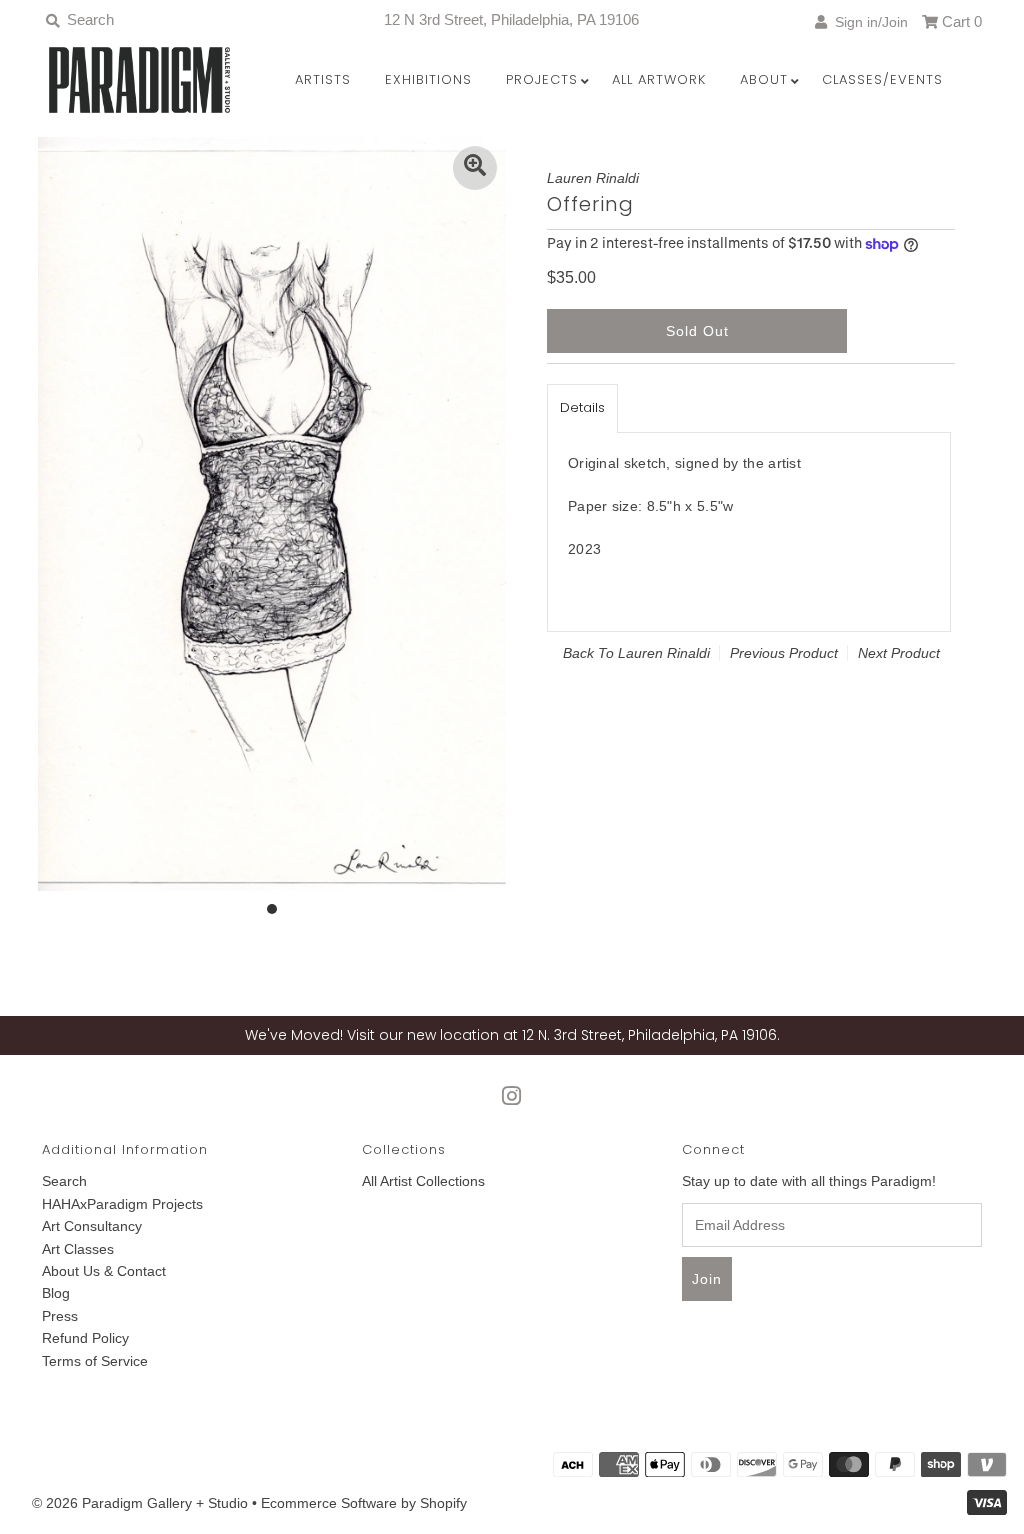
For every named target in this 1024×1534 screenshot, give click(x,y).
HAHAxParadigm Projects (122, 1204)
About (764, 79)
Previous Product (784, 653)
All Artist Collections (423, 1181)
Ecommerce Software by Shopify (364, 1503)
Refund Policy (85, 1338)
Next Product (899, 653)
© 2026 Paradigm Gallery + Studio (140, 1503)
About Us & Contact (104, 1271)
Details (582, 407)
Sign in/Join (867, 22)
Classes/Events (882, 79)
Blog (56, 1293)
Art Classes (78, 1249)
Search (64, 1181)
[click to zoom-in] (475, 168)
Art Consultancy (92, 1226)
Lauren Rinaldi (664, 653)
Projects (542, 79)
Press (60, 1316)
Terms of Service (95, 1361)
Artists (323, 79)
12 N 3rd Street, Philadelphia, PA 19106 (511, 19)
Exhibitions (428, 79)
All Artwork (659, 79)
